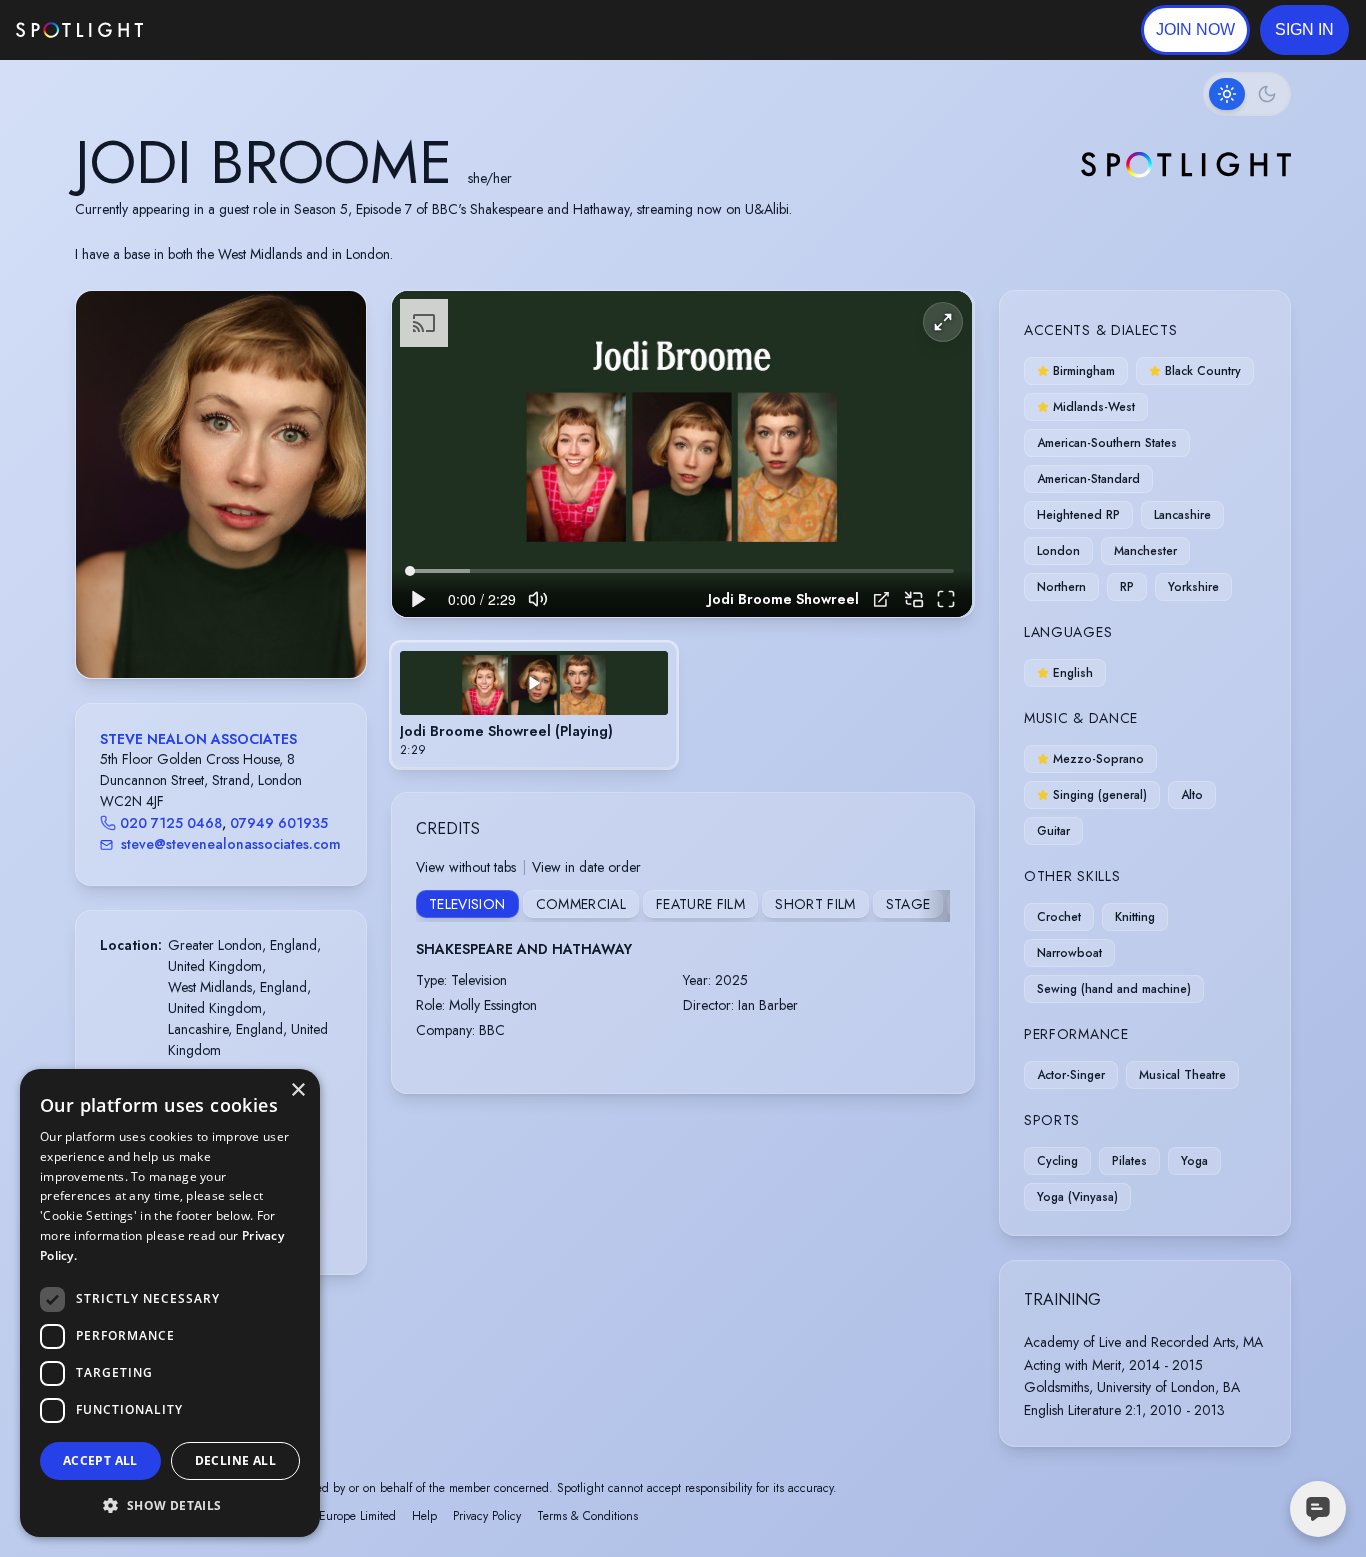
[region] (682, 454)
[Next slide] (334, 504)
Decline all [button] (235, 1460)
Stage (908, 904)
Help (424, 1516)
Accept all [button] (100, 1460)
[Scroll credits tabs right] (934, 906)
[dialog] (170, 1303)
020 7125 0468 (171, 823)
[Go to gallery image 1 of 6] (196, 627)
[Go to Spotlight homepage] (79, 30)
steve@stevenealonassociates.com (231, 844)
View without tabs (466, 867)
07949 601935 (279, 823)
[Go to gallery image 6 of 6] (251, 627)
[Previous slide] (108, 504)
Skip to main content (220, 30)
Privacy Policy (487, 1516)
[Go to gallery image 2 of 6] (211, 627)
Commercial (581, 904)
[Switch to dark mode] (1247, 94)
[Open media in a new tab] (881, 599)
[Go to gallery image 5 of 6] (241, 627)
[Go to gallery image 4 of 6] (231, 627)
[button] (1304, 30)
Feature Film (700, 904)
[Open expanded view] (335, 322)
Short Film (815, 904)
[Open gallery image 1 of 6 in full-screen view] (221, 484)
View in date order (586, 867)
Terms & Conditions (587, 1516)
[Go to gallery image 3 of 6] (221, 627)
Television (467, 904)
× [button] (297, 1090)
